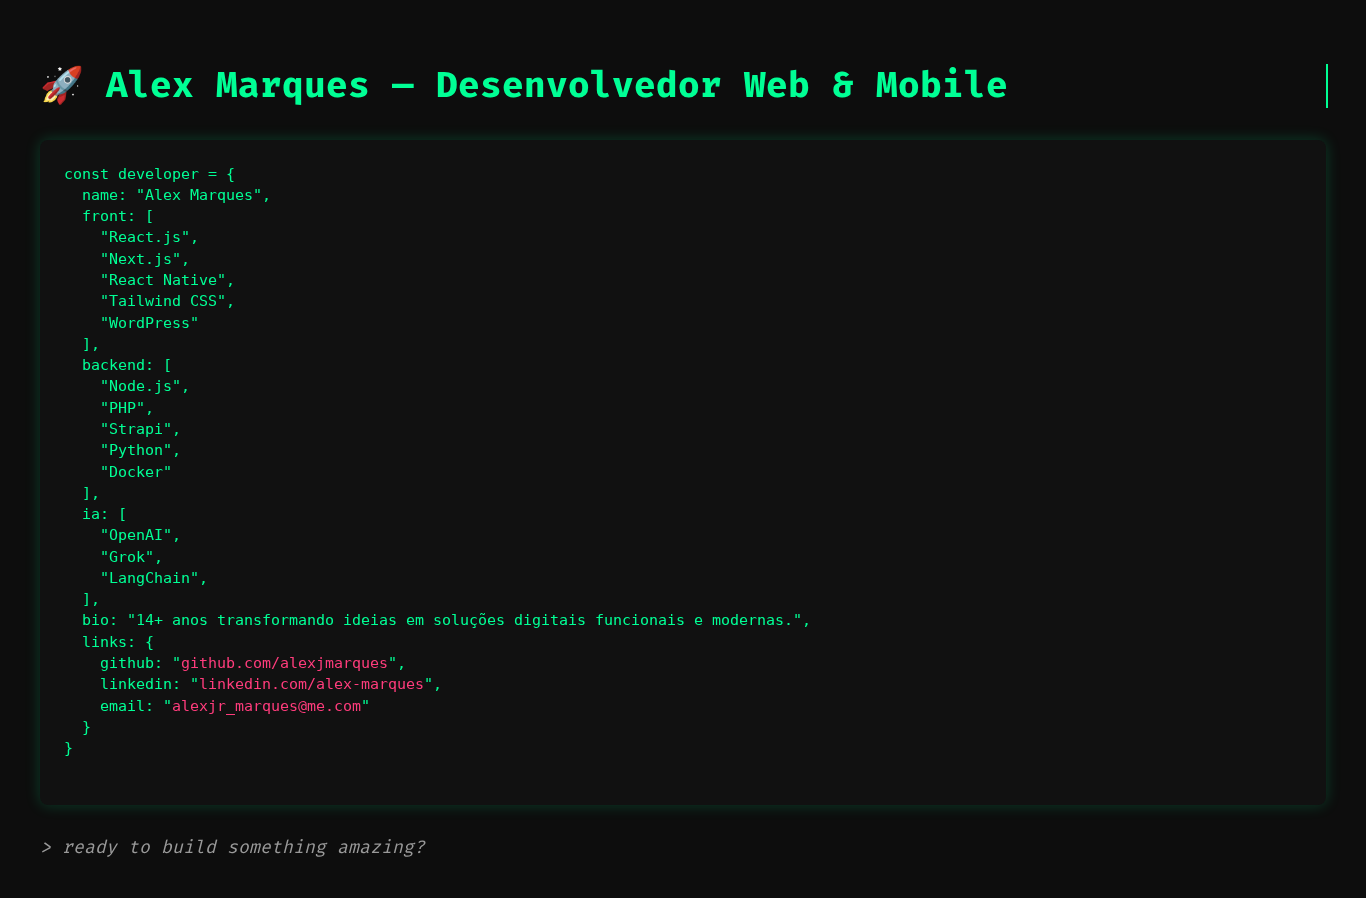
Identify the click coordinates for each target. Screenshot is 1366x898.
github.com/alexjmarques (284, 663)
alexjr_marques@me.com (266, 706)
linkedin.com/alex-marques (311, 684)
